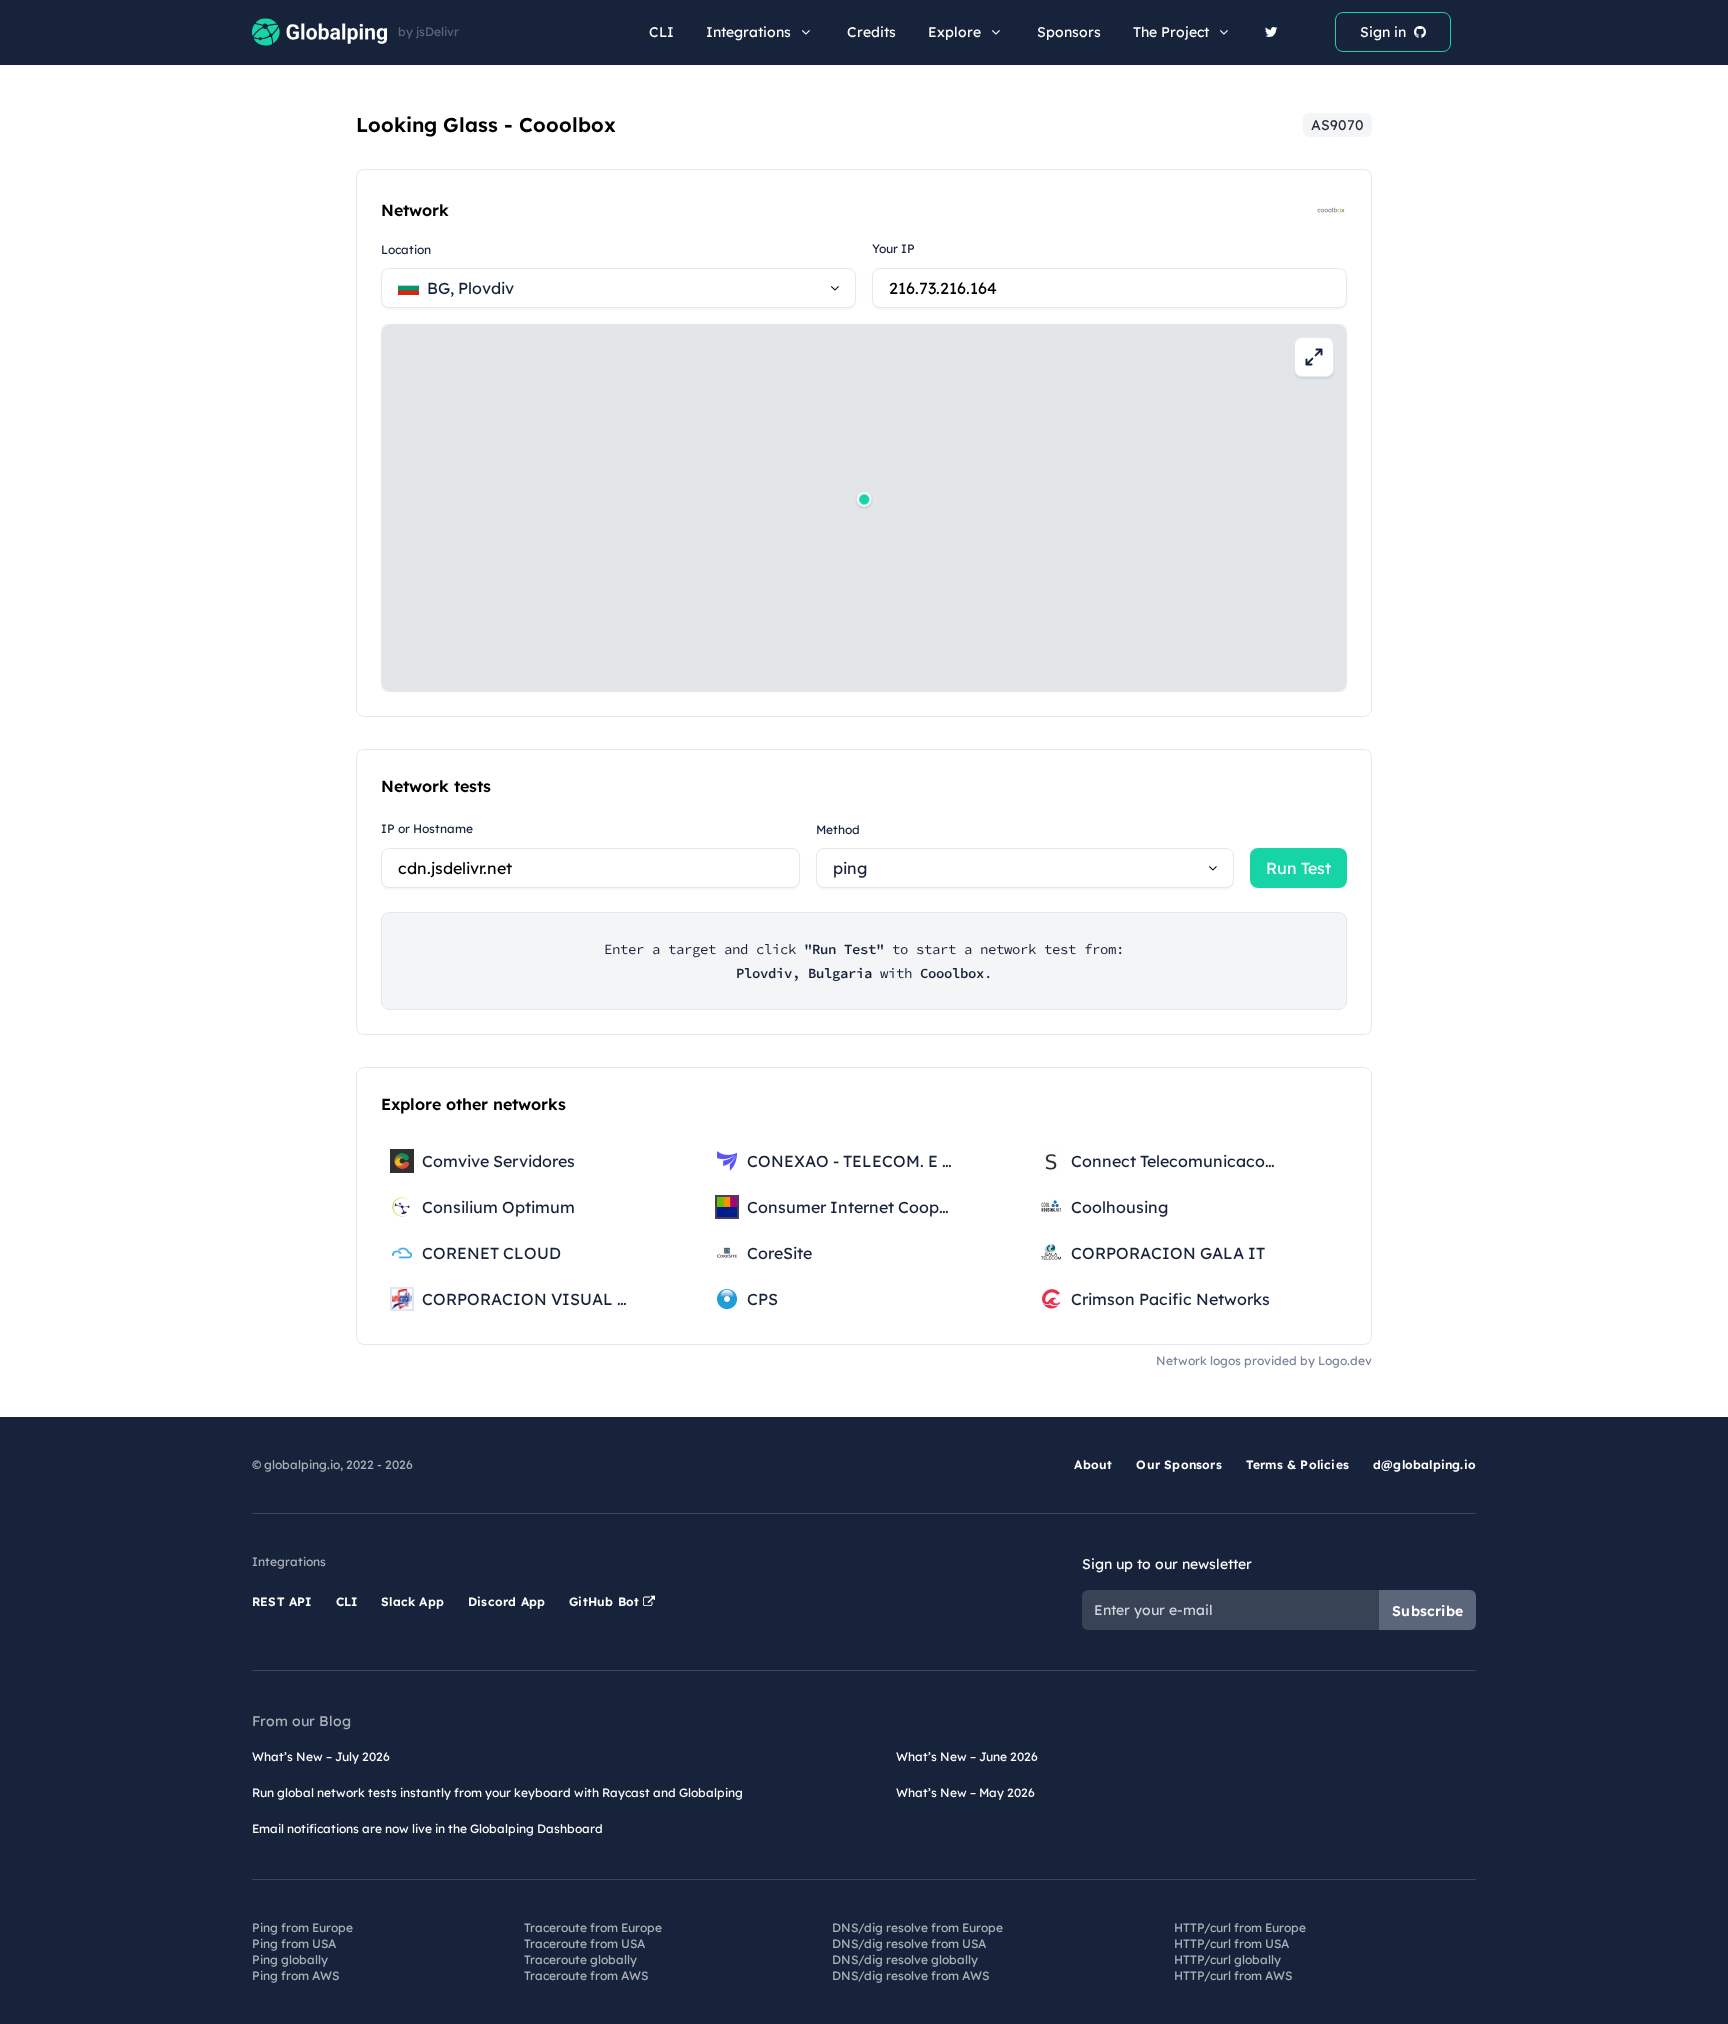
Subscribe (1427, 1611)
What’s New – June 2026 (967, 1756)
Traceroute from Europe (593, 1927)
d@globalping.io (1424, 1464)
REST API (282, 1601)
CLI (661, 32)
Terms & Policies (1297, 1464)
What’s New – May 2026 (965, 1792)
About (1093, 1464)
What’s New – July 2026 (321, 1756)
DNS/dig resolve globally (905, 1959)
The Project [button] (1171, 32)
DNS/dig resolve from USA (909, 1943)
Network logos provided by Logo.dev (1264, 1360)
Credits (871, 32)
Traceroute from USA (584, 1943)
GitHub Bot (606, 1601)
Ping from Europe (302, 1927)
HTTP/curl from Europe (1240, 1927)
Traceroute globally (580, 1959)
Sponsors (1069, 32)
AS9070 (1337, 125)
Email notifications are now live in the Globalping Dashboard (427, 1828)
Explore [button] (954, 32)
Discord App (506, 1601)
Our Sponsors (1178, 1464)
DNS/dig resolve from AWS (910, 1975)
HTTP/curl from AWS (1233, 1975)
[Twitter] (1271, 32)
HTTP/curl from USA (1231, 1943)
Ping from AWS (295, 1975)
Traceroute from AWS (586, 1975)
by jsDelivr (428, 32)
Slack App (412, 1601)
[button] (864, 499)
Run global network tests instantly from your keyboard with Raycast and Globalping (497, 1792)
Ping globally (290, 1959)
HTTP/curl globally (1227, 1959)
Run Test (1298, 868)
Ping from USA (294, 1943)
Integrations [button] (748, 32)
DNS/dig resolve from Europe (917, 1927)
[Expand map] (1314, 357)
